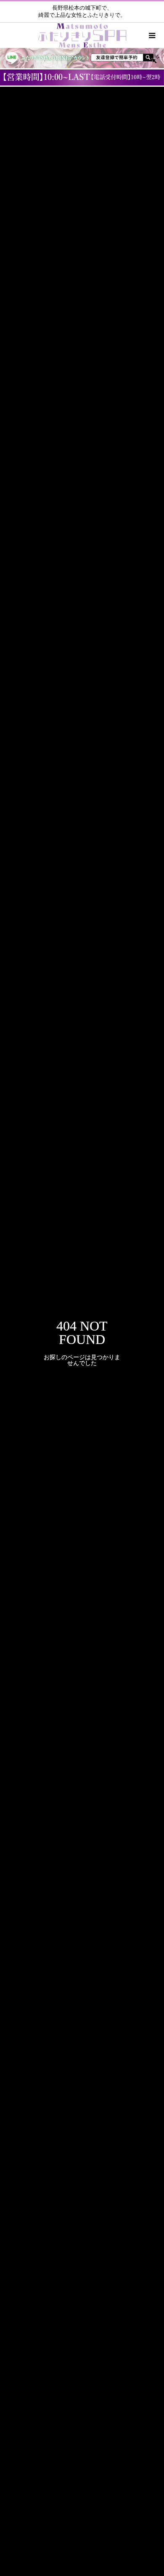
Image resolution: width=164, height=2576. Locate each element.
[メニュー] (151, 35)
